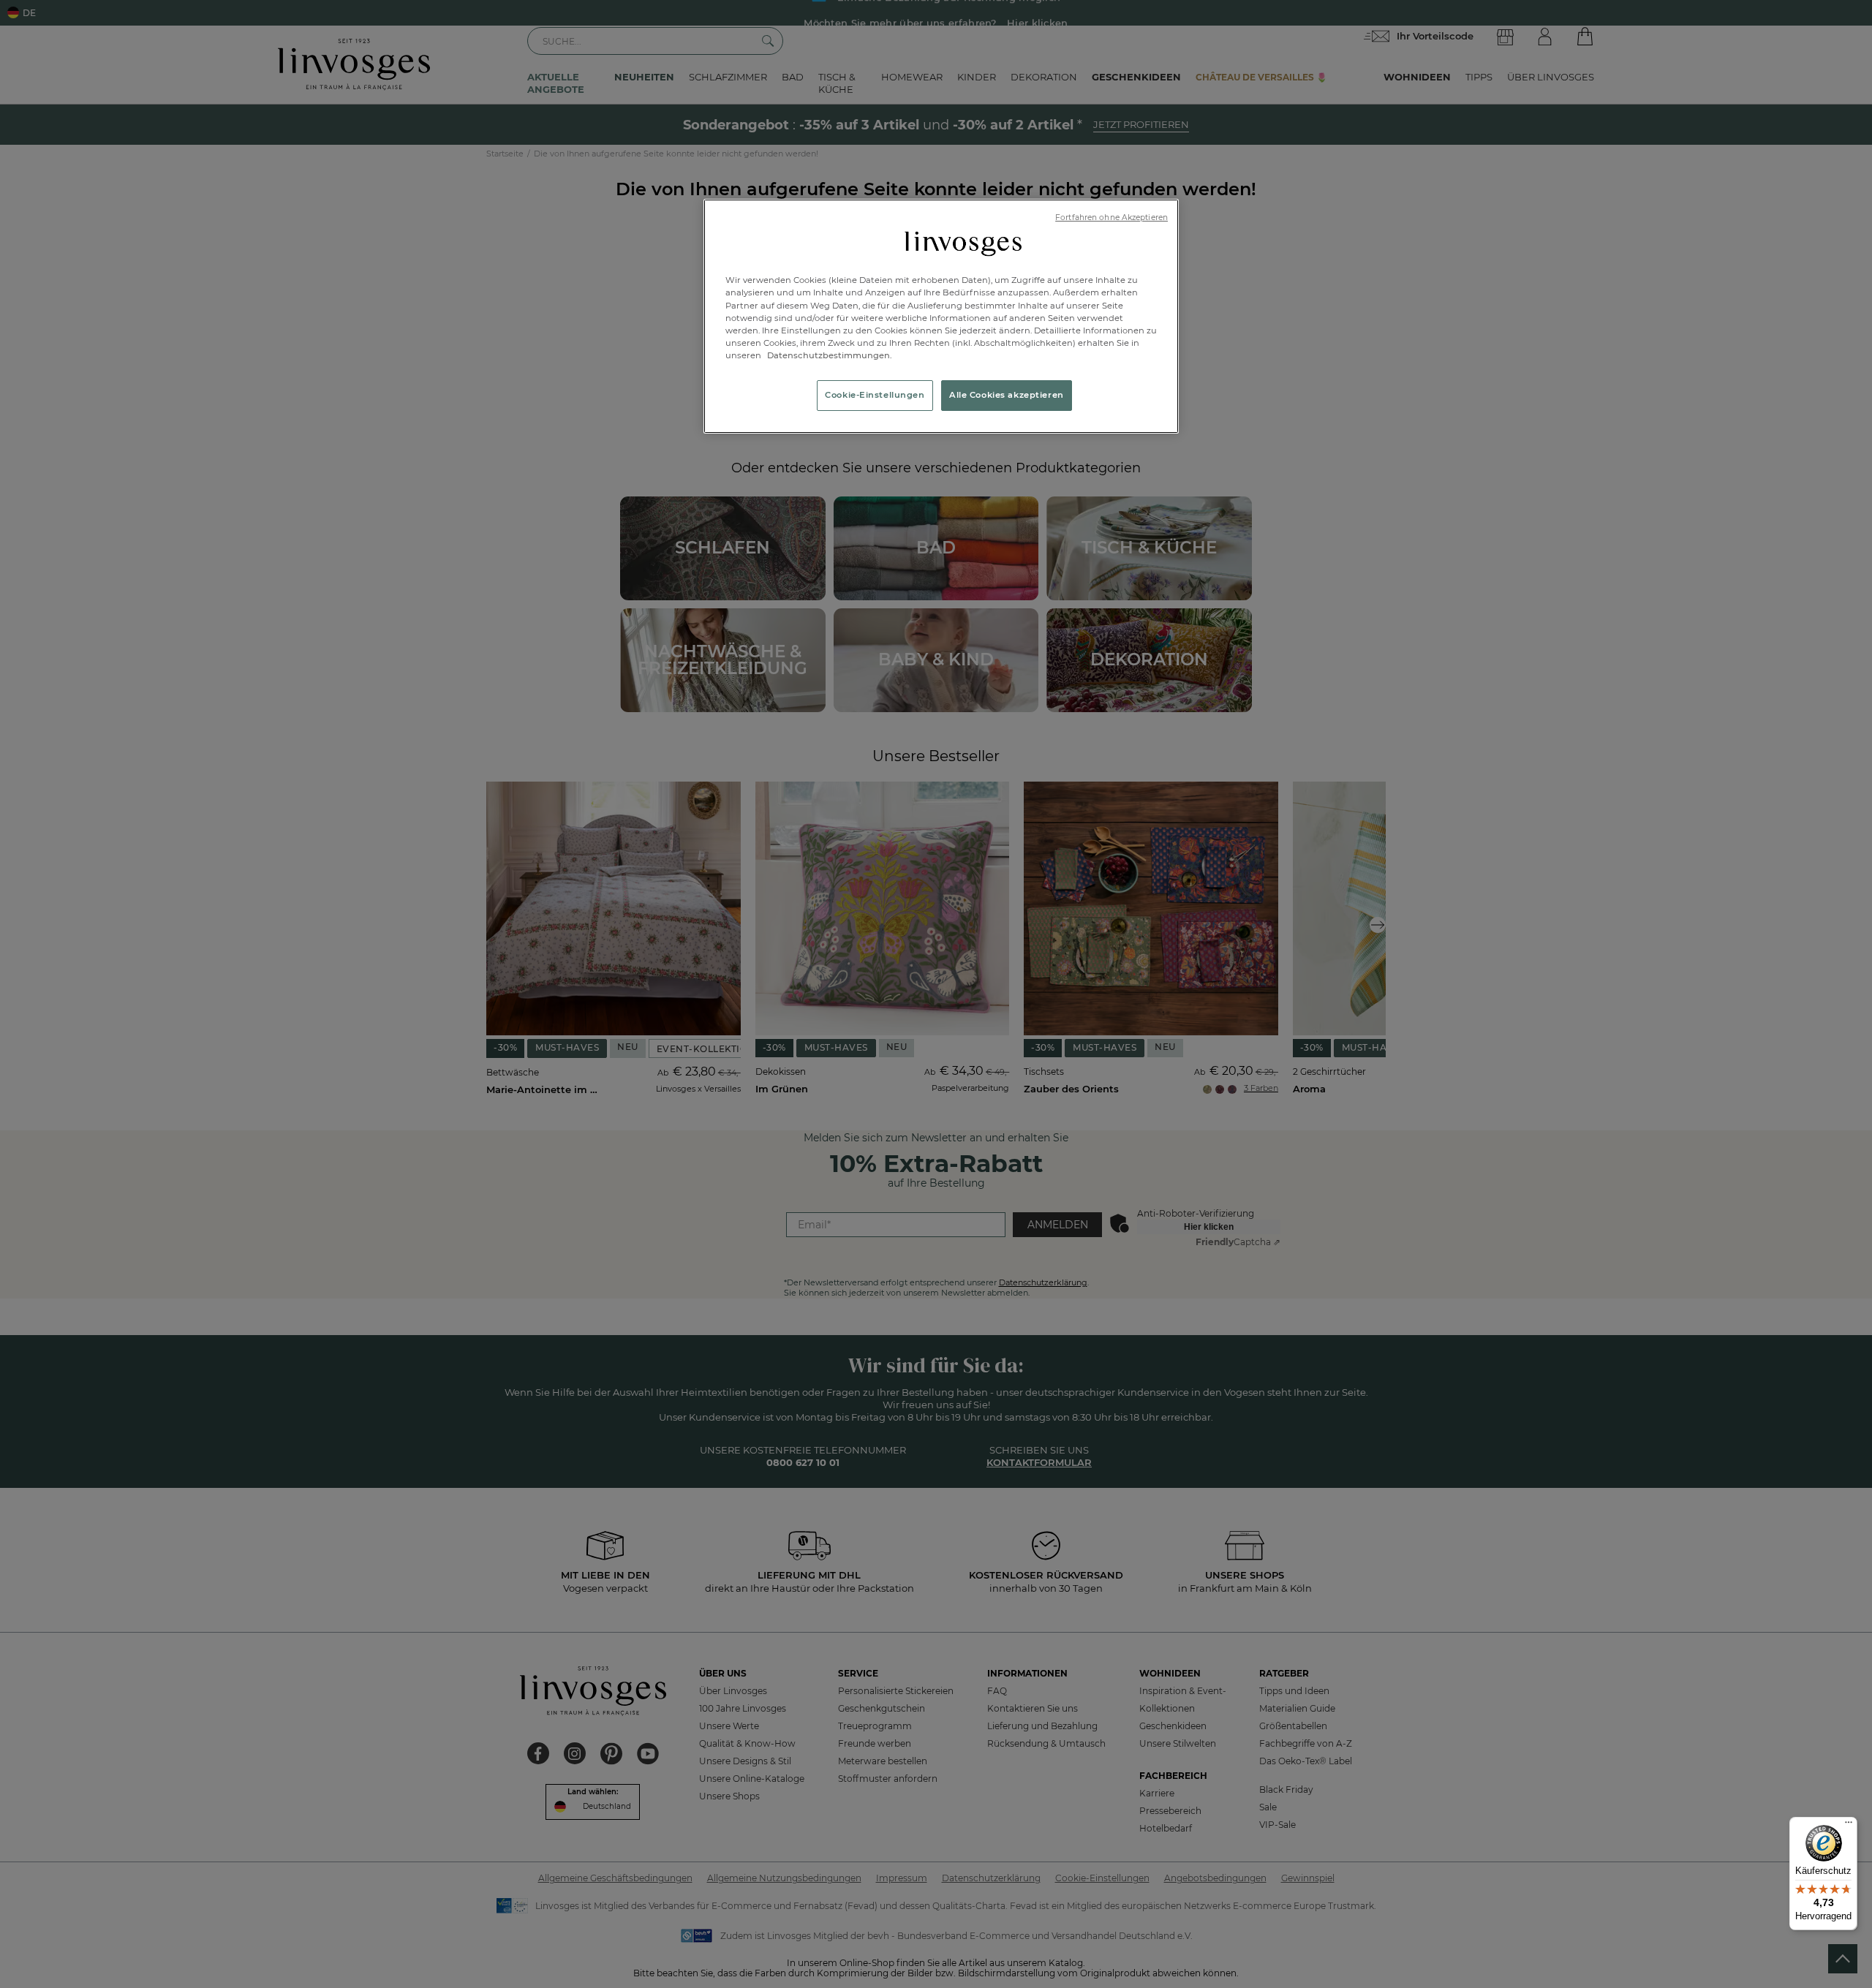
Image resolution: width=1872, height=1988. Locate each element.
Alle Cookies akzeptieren (1007, 395)
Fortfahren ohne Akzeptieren (1111, 218)
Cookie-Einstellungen (875, 395)
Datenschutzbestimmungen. (829, 355)
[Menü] (1849, 1826)
